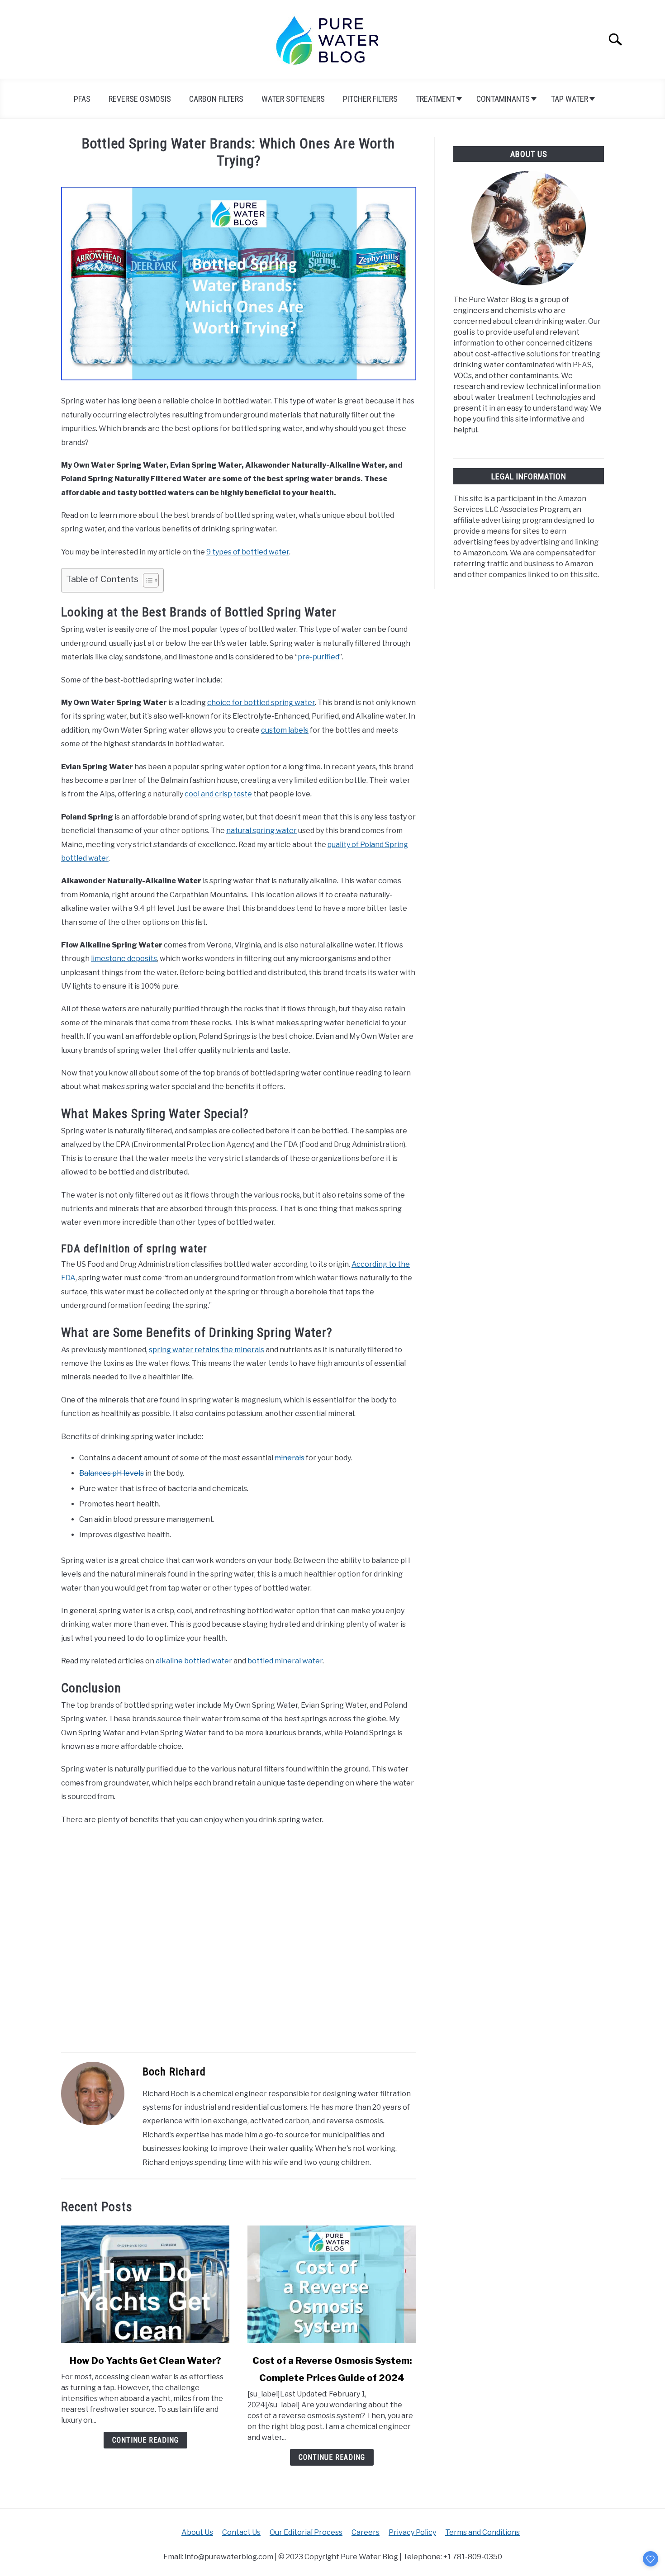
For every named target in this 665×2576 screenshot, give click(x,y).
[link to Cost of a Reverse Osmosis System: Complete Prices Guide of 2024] (332, 2284)
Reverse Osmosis (140, 99)
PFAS (82, 99)
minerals (290, 1458)
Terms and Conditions (482, 2532)
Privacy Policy (412, 2532)
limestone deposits (124, 959)
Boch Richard (174, 2072)
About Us (197, 2532)
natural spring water (261, 831)
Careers (366, 2532)
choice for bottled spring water (261, 703)
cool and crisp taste (218, 794)
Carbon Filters (216, 99)
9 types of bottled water (248, 552)
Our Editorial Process (306, 2532)
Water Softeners (293, 99)
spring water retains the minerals (207, 1350)
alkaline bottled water (194, 1661)
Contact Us (241, 2532)
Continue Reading (145, 2440)
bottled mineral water (285, 1661)
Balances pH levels (112, 1473)
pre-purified (318, 657)
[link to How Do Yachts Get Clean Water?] (145, 2284)
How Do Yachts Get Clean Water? (145, 2361)
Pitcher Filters (370, 99)
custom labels (285, 730)
